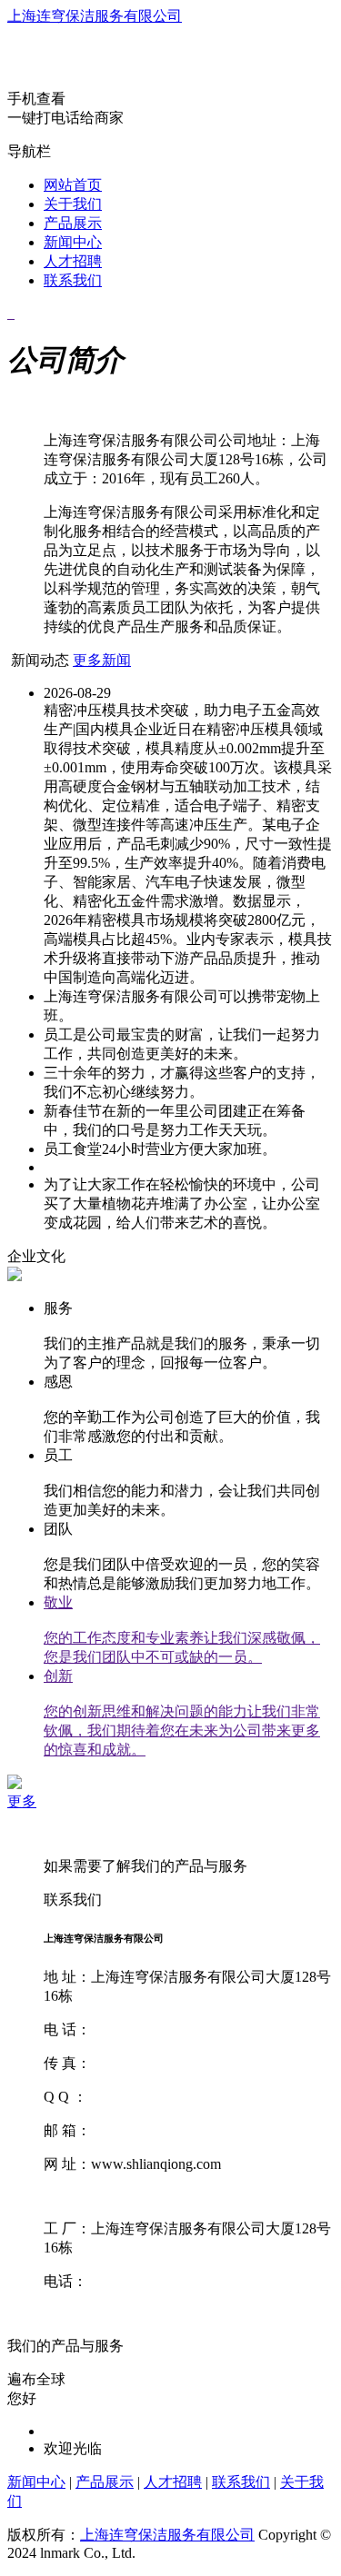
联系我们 (73, 280)
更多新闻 (102, 660)
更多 (22, 1801)
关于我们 (73, 204)
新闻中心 (73, 242)
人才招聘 (73, 261)
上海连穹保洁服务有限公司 (95, 16)
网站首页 (73, 185)
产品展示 (73, 223)
